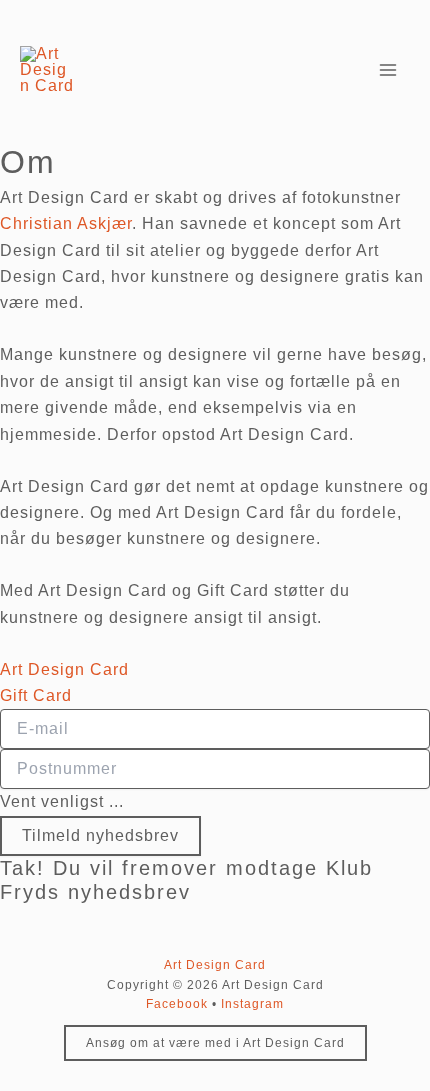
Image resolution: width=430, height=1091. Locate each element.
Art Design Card (215, 965)
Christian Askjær (66, 223)
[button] (215, 1043)
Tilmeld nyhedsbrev (100, 835)
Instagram (252, 1004)
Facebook (177, 1004)
